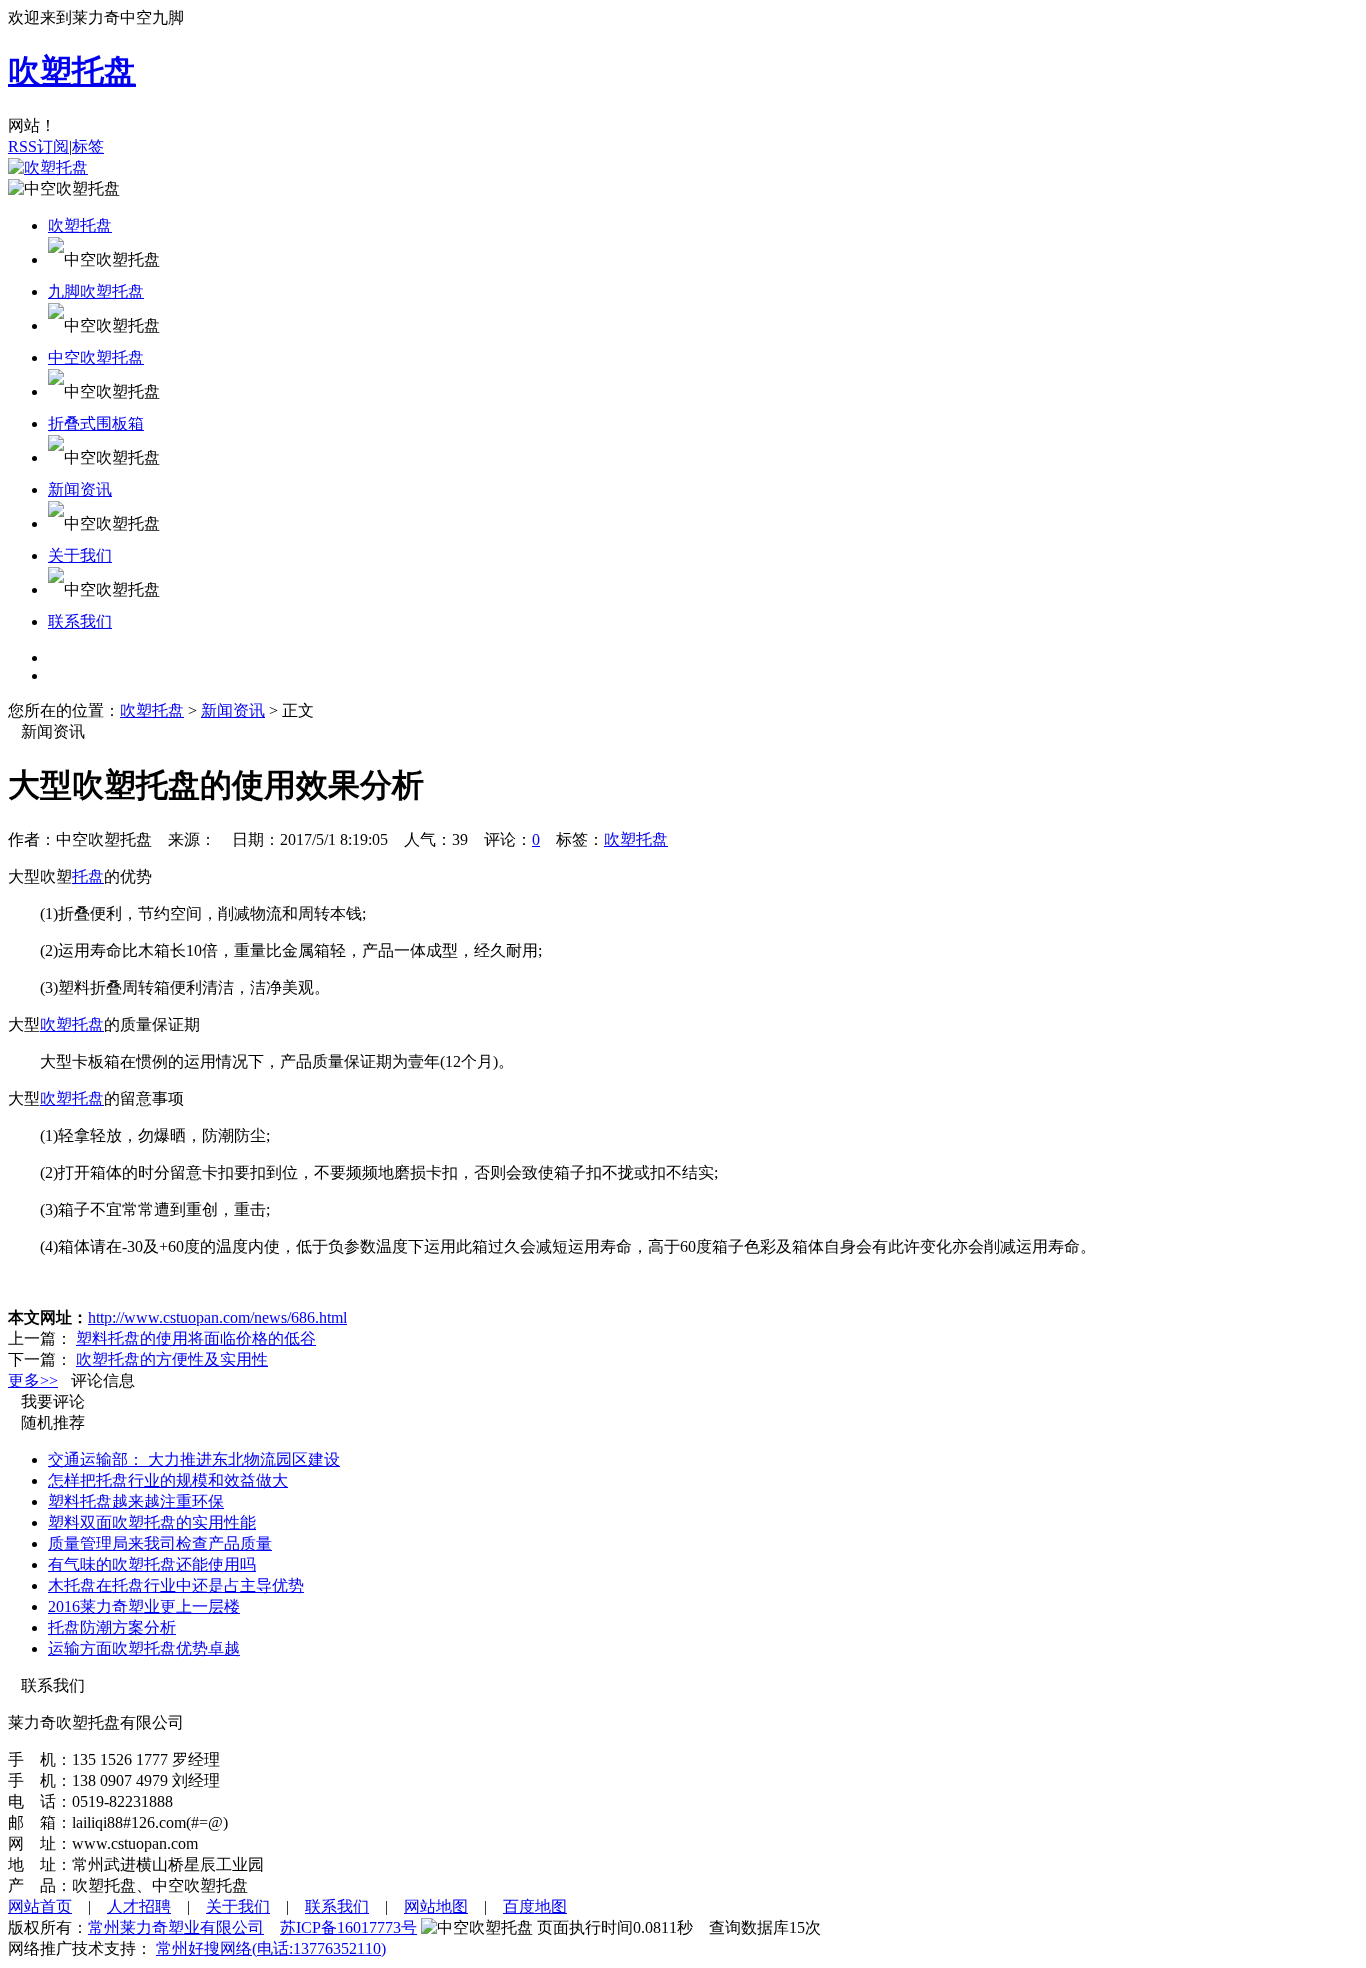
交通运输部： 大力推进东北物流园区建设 (194, 1459)
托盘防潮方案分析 (112, 1627)
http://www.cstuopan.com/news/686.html (217, 1317)
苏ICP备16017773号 (348, 1927)
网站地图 (436, 1906)
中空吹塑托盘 (96, 357)
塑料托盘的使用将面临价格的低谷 (196, 1338)
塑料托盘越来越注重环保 (136, 1501)
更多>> (33, 1380)
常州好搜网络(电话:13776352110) (271, 1948)
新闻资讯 (80, 489)
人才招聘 (139, 1906)
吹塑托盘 (80, 225)
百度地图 (535, 1906)
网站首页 (40, 1906)
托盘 (88, 876)
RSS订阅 (38, 146)
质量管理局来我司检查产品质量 (160, 1543)
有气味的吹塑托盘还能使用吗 (152, 1564)
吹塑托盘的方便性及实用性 (172, 1359)
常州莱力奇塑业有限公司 (176, 1927)
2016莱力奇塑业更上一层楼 (144, 1606)
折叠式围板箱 (96, 423)
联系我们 (80, 621)
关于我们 (80, 555)
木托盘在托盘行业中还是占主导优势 (176, 1585)
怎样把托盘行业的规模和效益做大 (168, 1480)
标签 (88, 146)
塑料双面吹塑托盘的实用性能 (152, 1522)
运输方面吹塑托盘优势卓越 (144, 1648)
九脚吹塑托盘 (96, 291)
